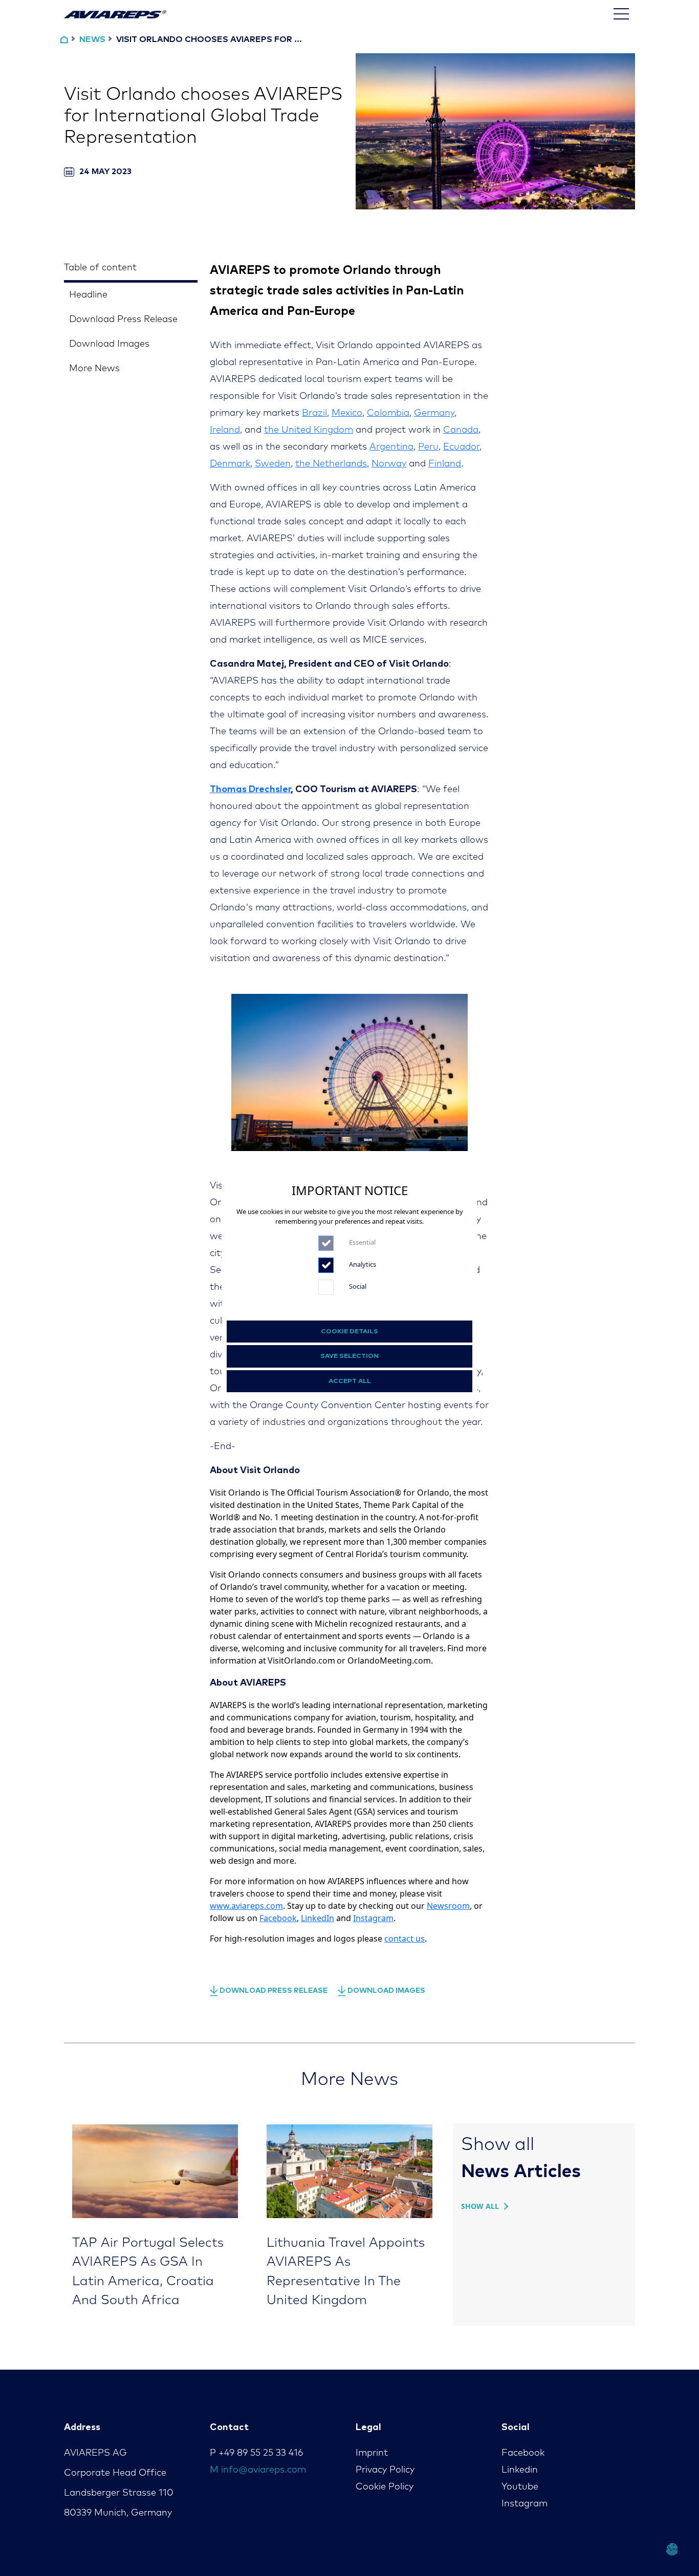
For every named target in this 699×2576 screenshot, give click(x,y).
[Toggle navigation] (621, 14)
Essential (362, 1242)
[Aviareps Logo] (115, 14)
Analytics (363, 1264)
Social (358, 1286)
